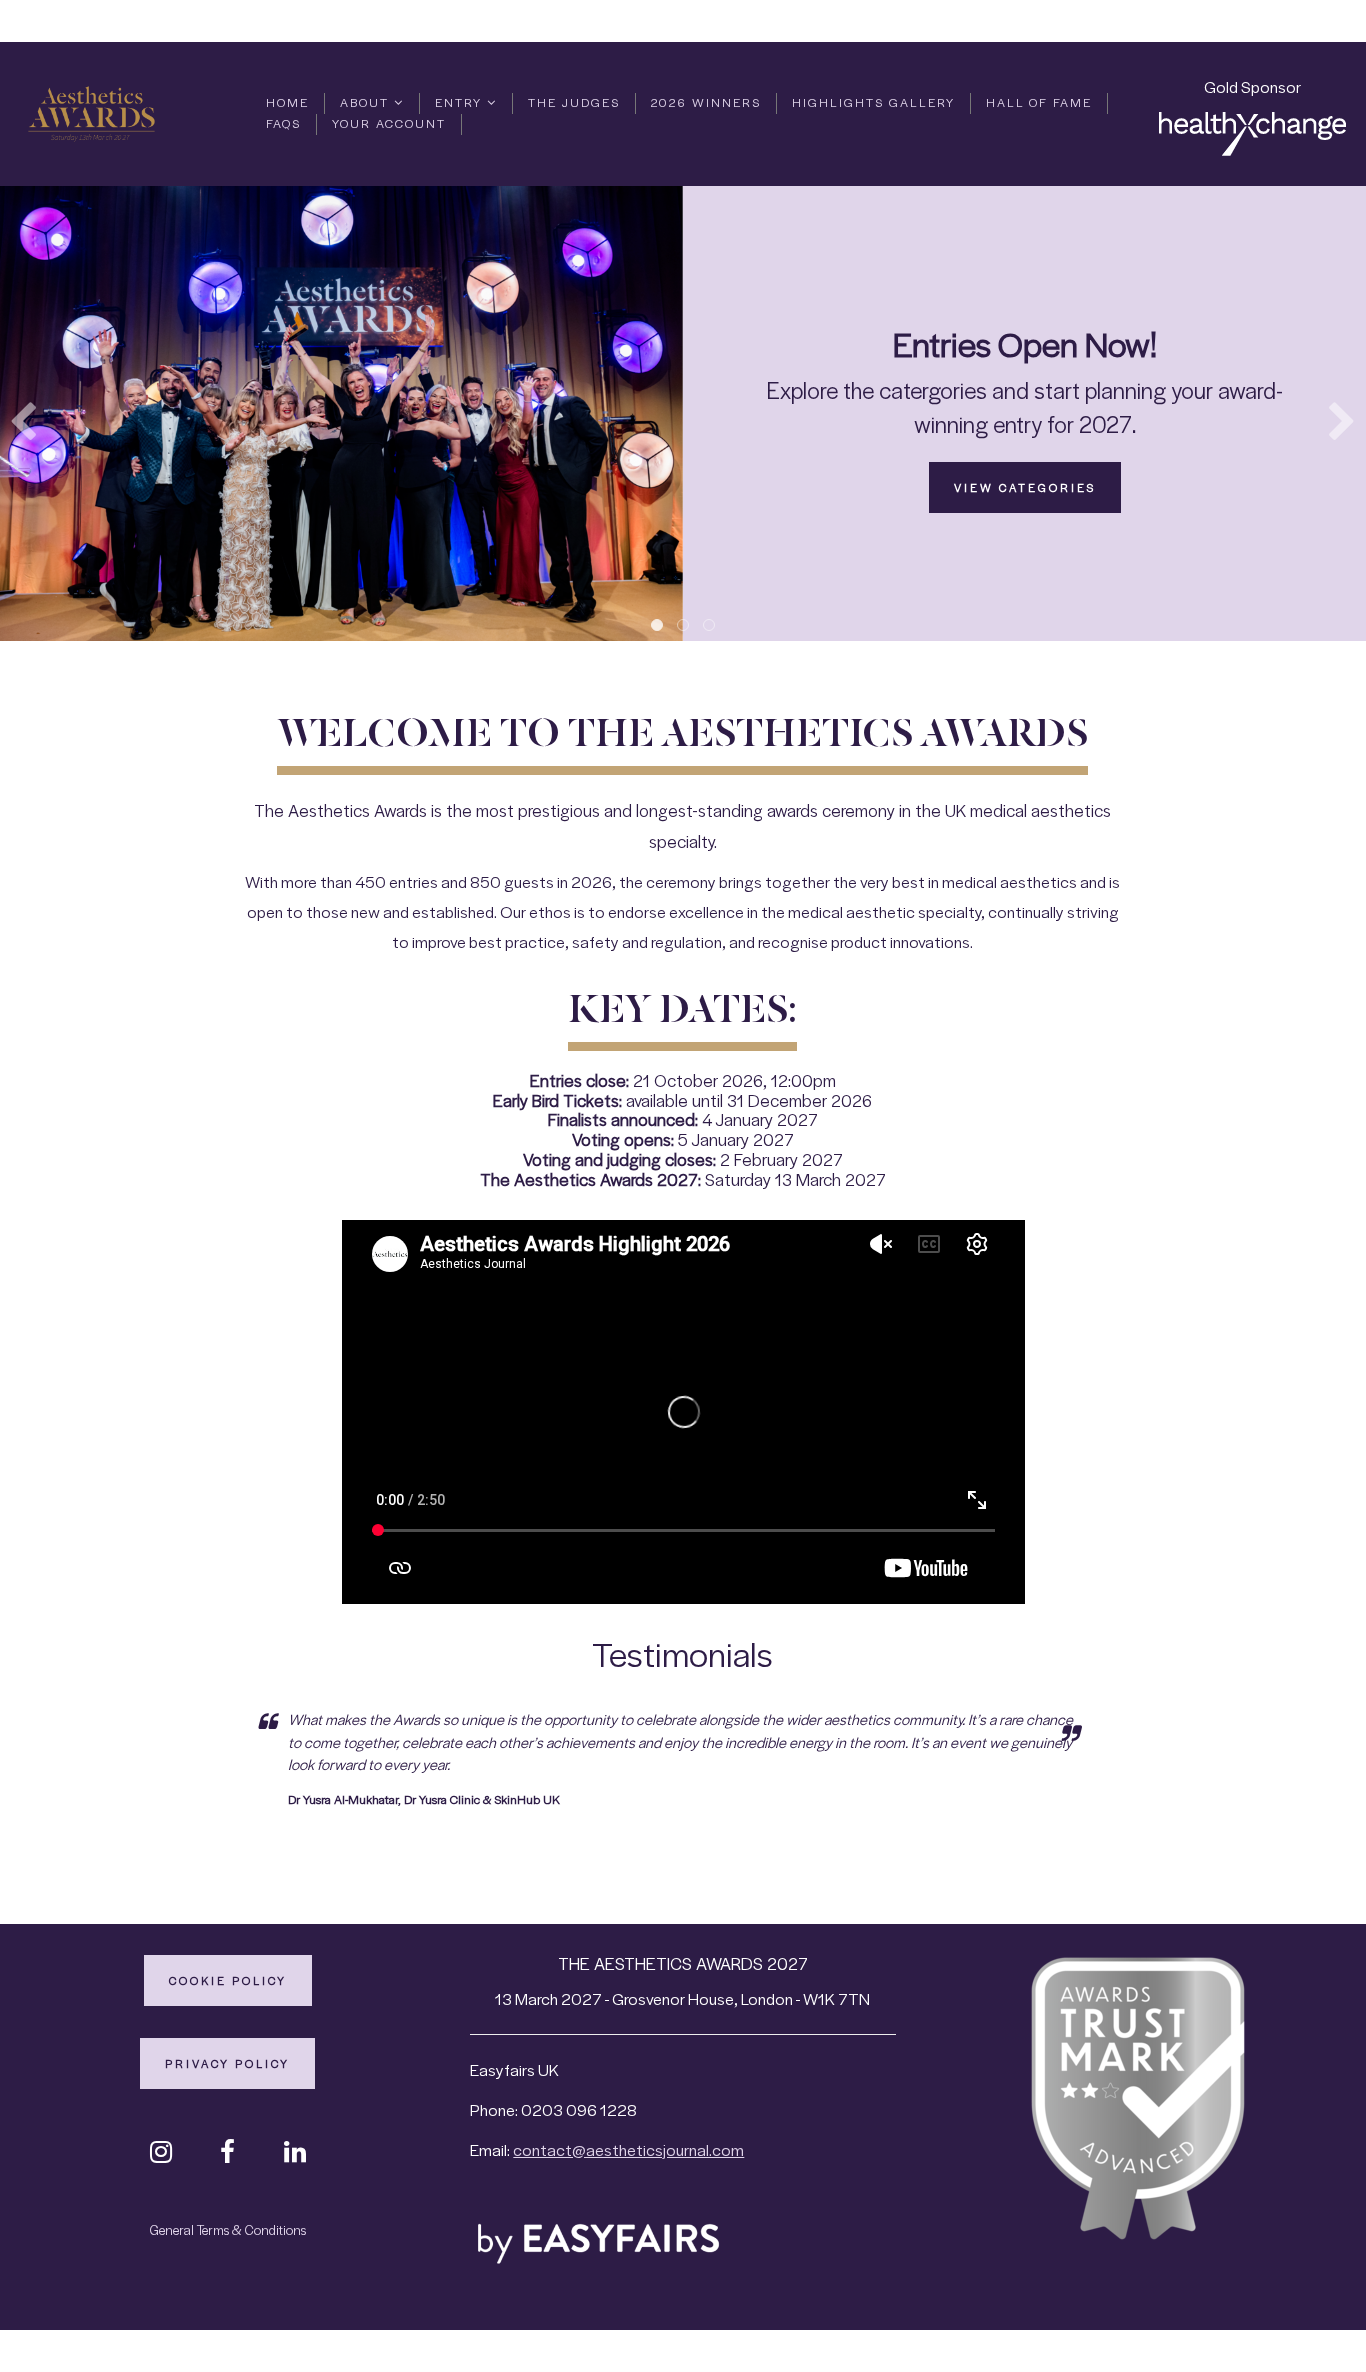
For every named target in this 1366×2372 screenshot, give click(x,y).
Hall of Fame (1039, 102)
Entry (461, 102)
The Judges (574, 102)
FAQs (283, 123)
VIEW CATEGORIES (1025, 487)
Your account (389, 123)
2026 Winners (706, 102)
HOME (287, 102)
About (367, 102)
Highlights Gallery (873, 102)
